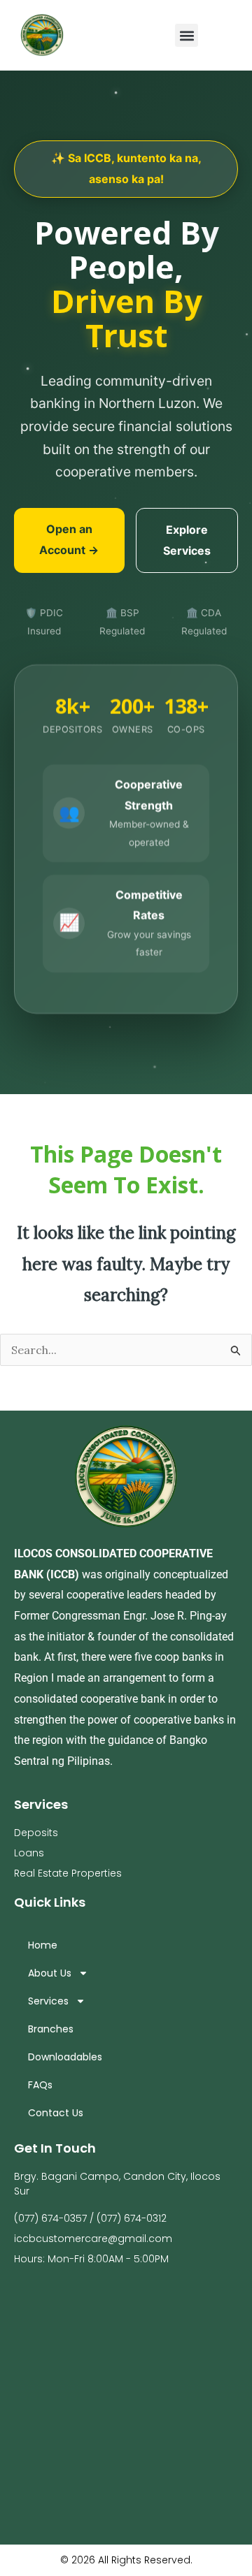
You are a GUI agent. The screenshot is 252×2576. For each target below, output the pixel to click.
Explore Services (187, 540)
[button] (187, 35)
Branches (51, 2029)
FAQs (40, 2085)
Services (48, 2001)
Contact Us (56, 2113)
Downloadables (65, 2057)
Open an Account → (69, 539)
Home (43, 1945)
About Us (50, 1973)
